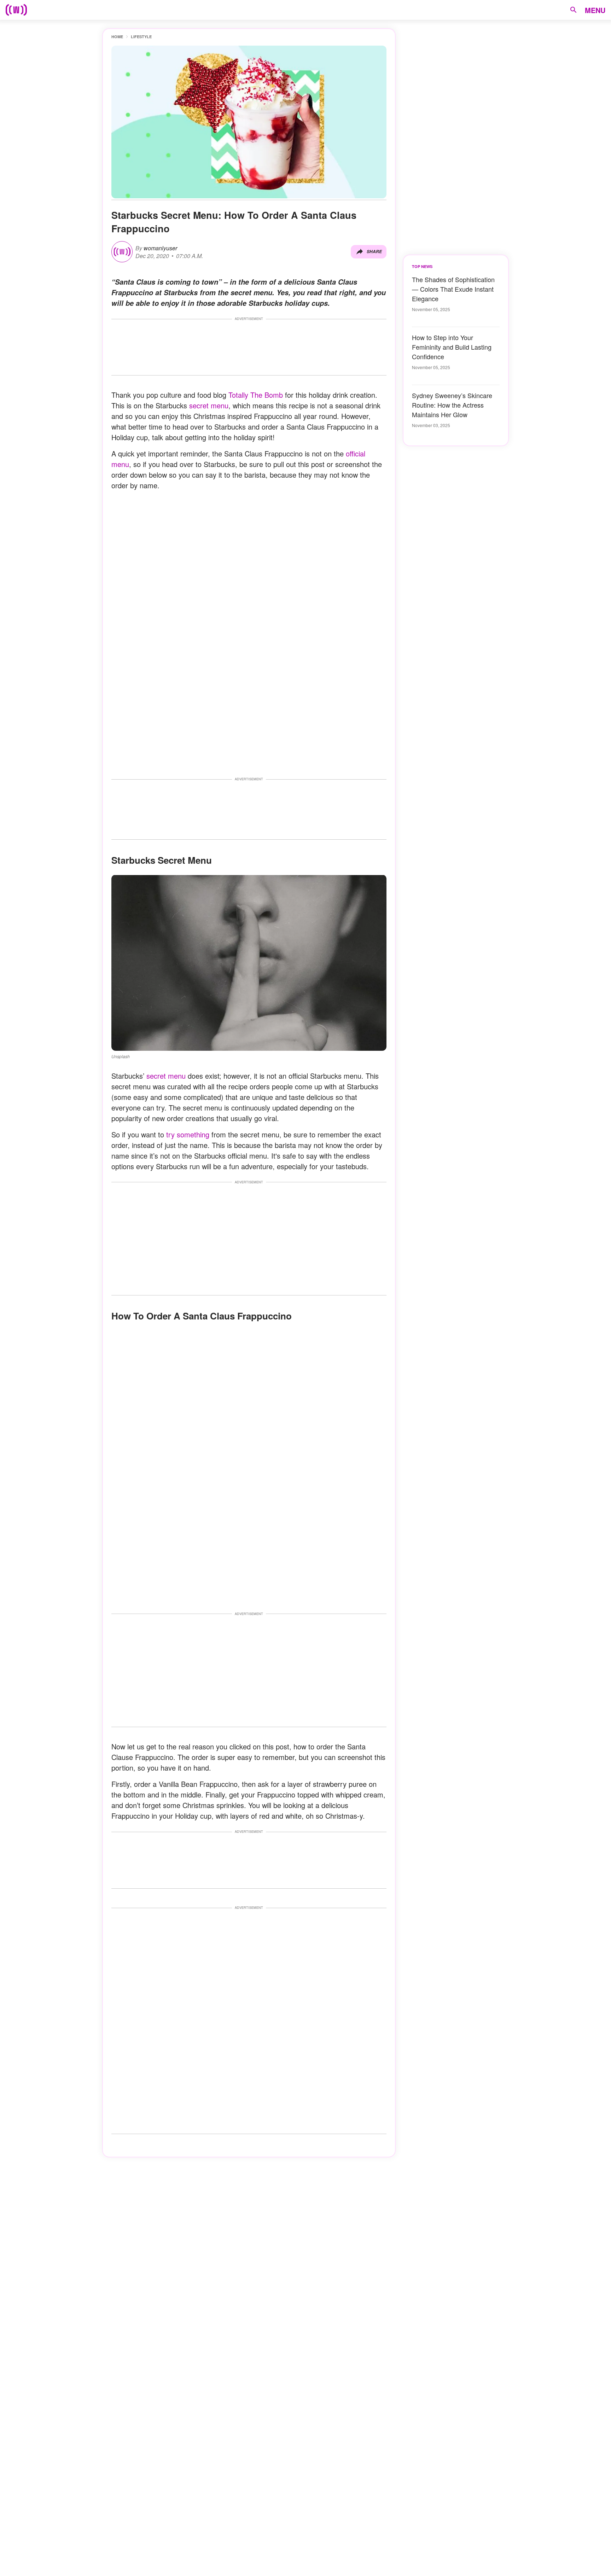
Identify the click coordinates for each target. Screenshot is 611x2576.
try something (188, 1134)
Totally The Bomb (256, 395)
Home (117, 37)
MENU (595, 10)
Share (374, 252)
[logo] (16, 10)
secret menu (209, 405)
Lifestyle (141, 37)
